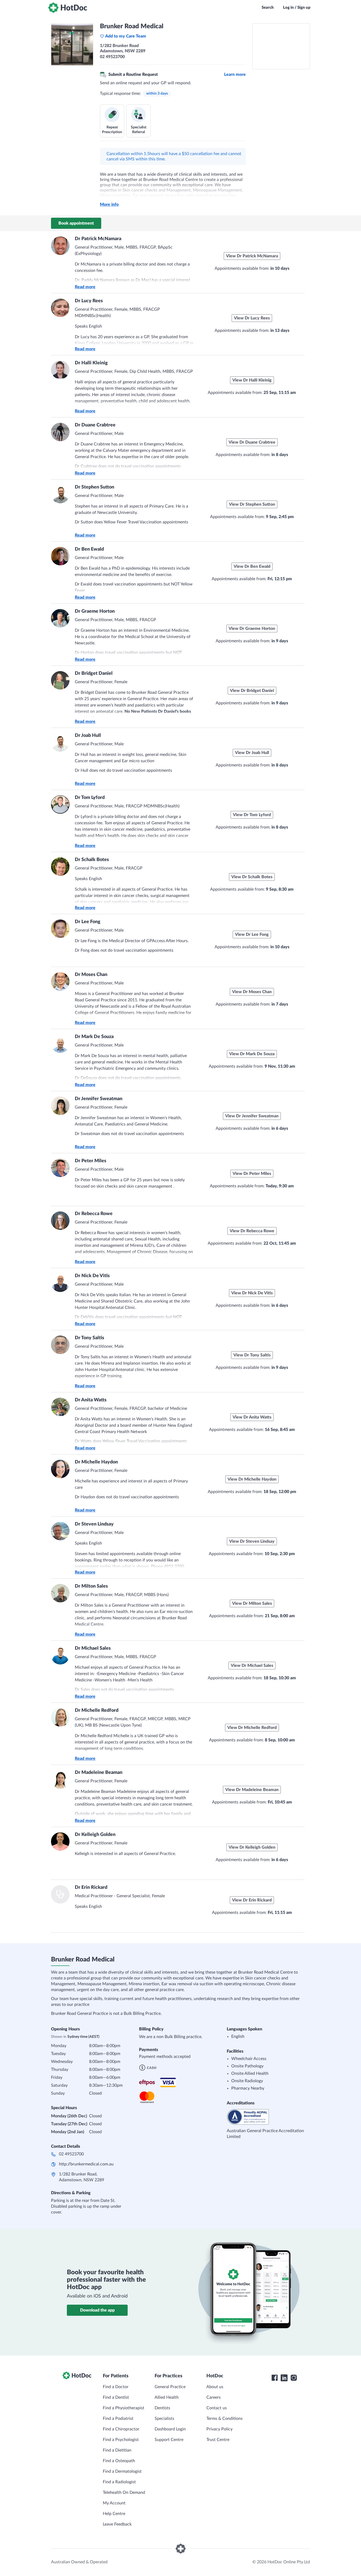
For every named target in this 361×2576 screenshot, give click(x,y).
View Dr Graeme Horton (252, 629)
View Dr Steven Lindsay (252, 1541)
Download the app (97, 2310)
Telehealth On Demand (124, 2493)
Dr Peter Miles (91, 1161)
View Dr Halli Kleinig (252, 380)
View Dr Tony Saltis (252, 1355)
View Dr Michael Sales (252, 1666)
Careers (214, 2397)
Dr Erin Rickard (91, 1887)
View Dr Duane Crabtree (252, 442)
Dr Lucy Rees (89, 301)
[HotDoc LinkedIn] (284, 2378)
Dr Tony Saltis (89, 1338)
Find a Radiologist (119, 2482)
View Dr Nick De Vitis (252, 1293)
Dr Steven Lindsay (94, 1524)
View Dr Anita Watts (252, 1417)
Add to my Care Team (126, 36)
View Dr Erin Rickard (252, 1900)
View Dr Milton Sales (252, 1603)
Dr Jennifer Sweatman (99, 1099)
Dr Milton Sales (91, 1586)
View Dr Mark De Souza (252, 1054)
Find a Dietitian (117, 2450)
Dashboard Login (170, 2429)
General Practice (170, 2387)
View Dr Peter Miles (252, 1174)
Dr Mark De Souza (94, 1037)
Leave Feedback (117, 2524)
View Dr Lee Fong (252, 934)
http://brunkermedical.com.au (86, 2164)
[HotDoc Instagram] (294, 2378)
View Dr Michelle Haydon (252, 1479)
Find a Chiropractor (121, 2429)
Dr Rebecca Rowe (94, 1214)
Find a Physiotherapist (124, 2408)
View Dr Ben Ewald (252, 566)
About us (215, 2387)
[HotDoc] (68, 8)
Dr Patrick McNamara (98, 239)
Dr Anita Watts (91, 1400)
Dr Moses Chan (91, 975)
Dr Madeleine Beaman (99, 1773)
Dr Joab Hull (88, 736)
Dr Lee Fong (88, 922)
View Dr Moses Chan (252, 992)
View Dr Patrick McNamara (252, 256)
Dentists (162, 2408)
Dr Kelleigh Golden (95, 1835)
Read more (85, 287)
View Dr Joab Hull (252, 753)
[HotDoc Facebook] (275, 2378)
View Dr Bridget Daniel (252, 691)
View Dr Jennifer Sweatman (252, 1116)
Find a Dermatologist (122, 2471)
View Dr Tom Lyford (252, 815)
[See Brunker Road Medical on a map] (281, 46)
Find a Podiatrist (118, 2419)
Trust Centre (218, 2440)
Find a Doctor (116, 2387)
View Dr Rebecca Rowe (252, 1231)
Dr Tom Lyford (90, 798)
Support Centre (169, 2440)
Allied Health (167, 2397)
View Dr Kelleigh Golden (252, 1847)
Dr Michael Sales (93, 1648)
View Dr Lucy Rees (252, 318)
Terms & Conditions (225, 2419)
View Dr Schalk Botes (252, 877)
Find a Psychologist (121, 2440)
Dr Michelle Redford (97, 1710)
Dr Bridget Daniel (94, 673)
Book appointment (76, 223)
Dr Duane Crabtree (95, 425)
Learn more (235, 75)
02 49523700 (71, 2154)
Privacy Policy (219, 2429)
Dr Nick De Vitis (92, 1276)
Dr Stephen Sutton (94, 487)
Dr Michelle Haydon (96, 1462)
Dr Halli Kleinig (91, 363)
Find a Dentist (116, 2397)
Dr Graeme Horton (95, 611)
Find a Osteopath (119, 2461)
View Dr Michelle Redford (252, 1728)
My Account (114, 2503)
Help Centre (114, 2514)
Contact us (217, 2408)
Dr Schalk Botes (92, 860)
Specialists (164, 2419)
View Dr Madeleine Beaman (252, 1790)
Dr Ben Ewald (89, 549)
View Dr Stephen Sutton (252, 504)
